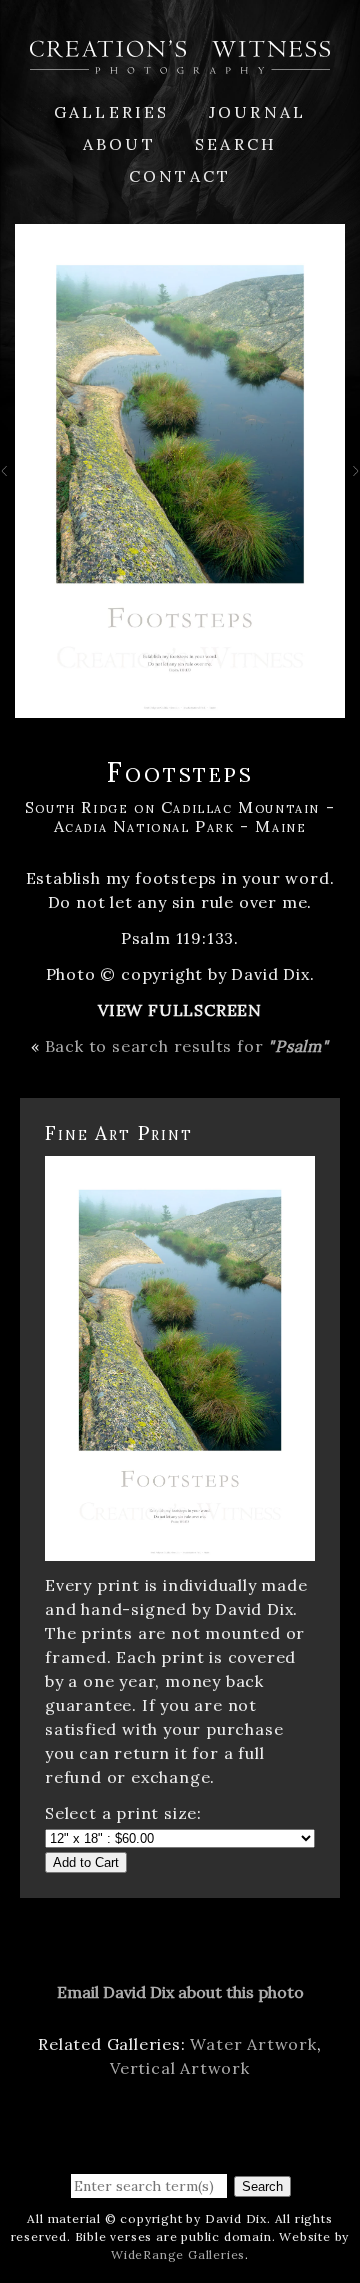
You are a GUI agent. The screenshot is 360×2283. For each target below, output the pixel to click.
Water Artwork (253, 2044)
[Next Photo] (352, 478)
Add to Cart (86, 1862)
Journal (257, 112)
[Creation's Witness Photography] (180, 62)
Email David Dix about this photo (180, 1992)
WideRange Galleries (178, 2254)
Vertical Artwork (180, 2068)
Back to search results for (187, 1046)
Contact (180, 176)
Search (236, 144)
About (119, 144)
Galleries (112, 112)
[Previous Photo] (7, 478)
